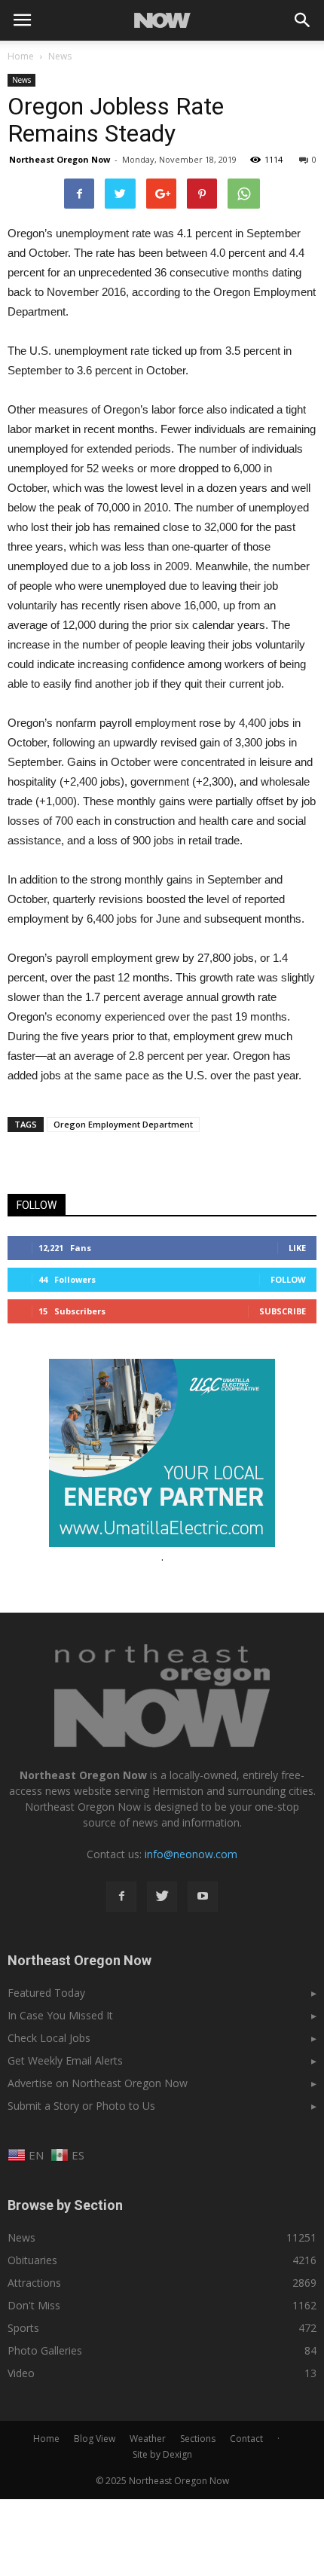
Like (297, 1248)
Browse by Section (65, 2205)
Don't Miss (34, 2305)
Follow (288, 1279)
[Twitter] (162, 1897)
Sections (198, 2439)
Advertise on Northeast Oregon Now (98, 2083)
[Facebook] (121, 1897)
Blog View (95, 2439)
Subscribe (283, 1311)
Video (21, 2373)
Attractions (34, 2283)
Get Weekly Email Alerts (65, 2060)
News (21, 80)
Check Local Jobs (49, 2038)
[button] (303, 20)
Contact (246, 2439)
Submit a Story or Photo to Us (81, 2106)
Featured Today (46, 1993)
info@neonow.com (191, 1854)
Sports (23, 2328)
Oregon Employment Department (123, 1124)
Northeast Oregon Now (60, 159)
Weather (148, 2439)
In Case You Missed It (60, 2015)
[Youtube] (203, 1897)
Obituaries (32, 2260)
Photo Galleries (45, 2350)
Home (21, 56)
